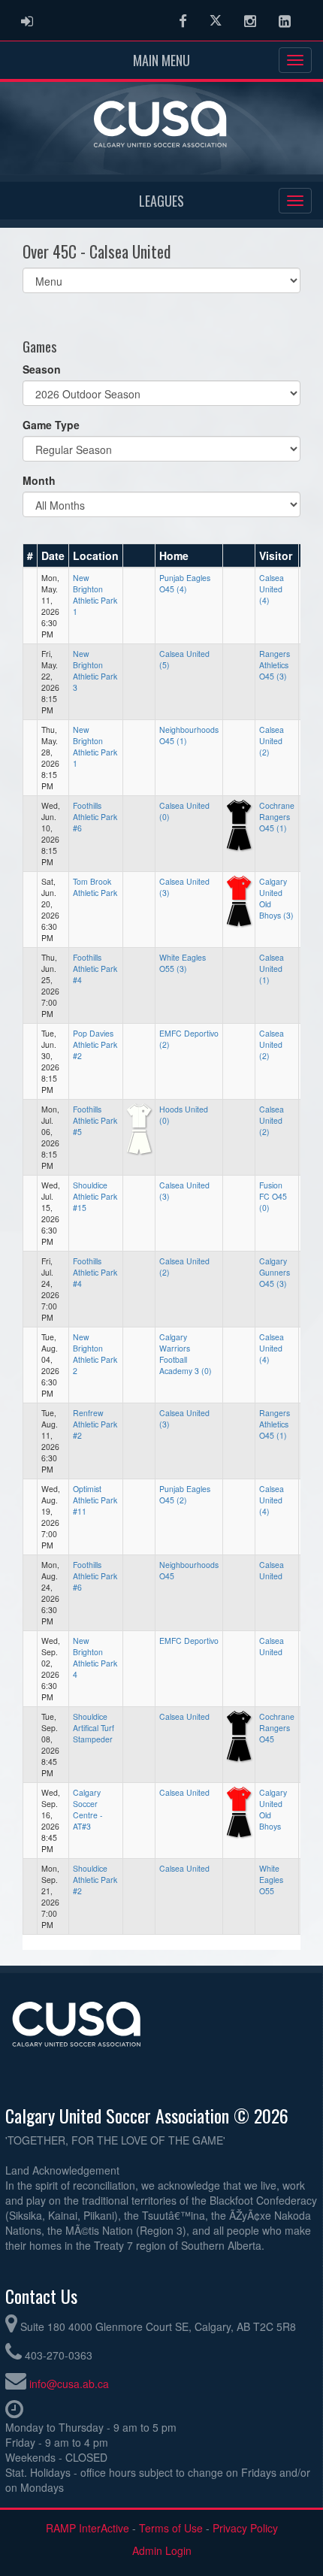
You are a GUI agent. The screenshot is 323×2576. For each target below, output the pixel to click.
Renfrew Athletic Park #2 (95, 1424)
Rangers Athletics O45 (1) (275, 1424)
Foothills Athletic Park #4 (95, 969)
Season (42, 369)
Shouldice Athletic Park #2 (95, 1880)
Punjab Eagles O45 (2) (185, 1494)
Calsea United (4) (272, 589)
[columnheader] (30, 555)
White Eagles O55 (271, 1880)
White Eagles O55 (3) (183, 963)
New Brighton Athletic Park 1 (95, 595)
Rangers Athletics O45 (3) (275, 665)
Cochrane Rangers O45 (277, 1728)
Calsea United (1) (272, 969)
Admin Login (162, 2550)
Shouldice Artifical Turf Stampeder (94, 1728)
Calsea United (272, 1570)
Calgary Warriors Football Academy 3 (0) (186, 1354)
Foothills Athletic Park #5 (95, 1120)
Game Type (51, 425)
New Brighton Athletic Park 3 (95, 670)
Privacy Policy (245, 2528)
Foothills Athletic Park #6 (95, 817)
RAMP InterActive (88, 2528)
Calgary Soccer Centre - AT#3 (88, 1809)
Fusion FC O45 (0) (273, 1196)
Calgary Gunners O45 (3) (275, 1272)
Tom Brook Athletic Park (95, 887)
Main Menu (161, 60)
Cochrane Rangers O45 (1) (277, 817)
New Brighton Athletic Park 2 (95, 1354)
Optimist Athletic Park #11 (95, 1500)
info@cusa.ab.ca (69, 2384)
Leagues (161, 201)
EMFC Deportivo (189, 1641)
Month (39, 480)
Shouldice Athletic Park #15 (95, 1196)
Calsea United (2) (272, 741)
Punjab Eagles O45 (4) (185, 583)
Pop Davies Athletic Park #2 (95, 1044)
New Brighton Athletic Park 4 (95, 1657)
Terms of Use (171, 2528)
